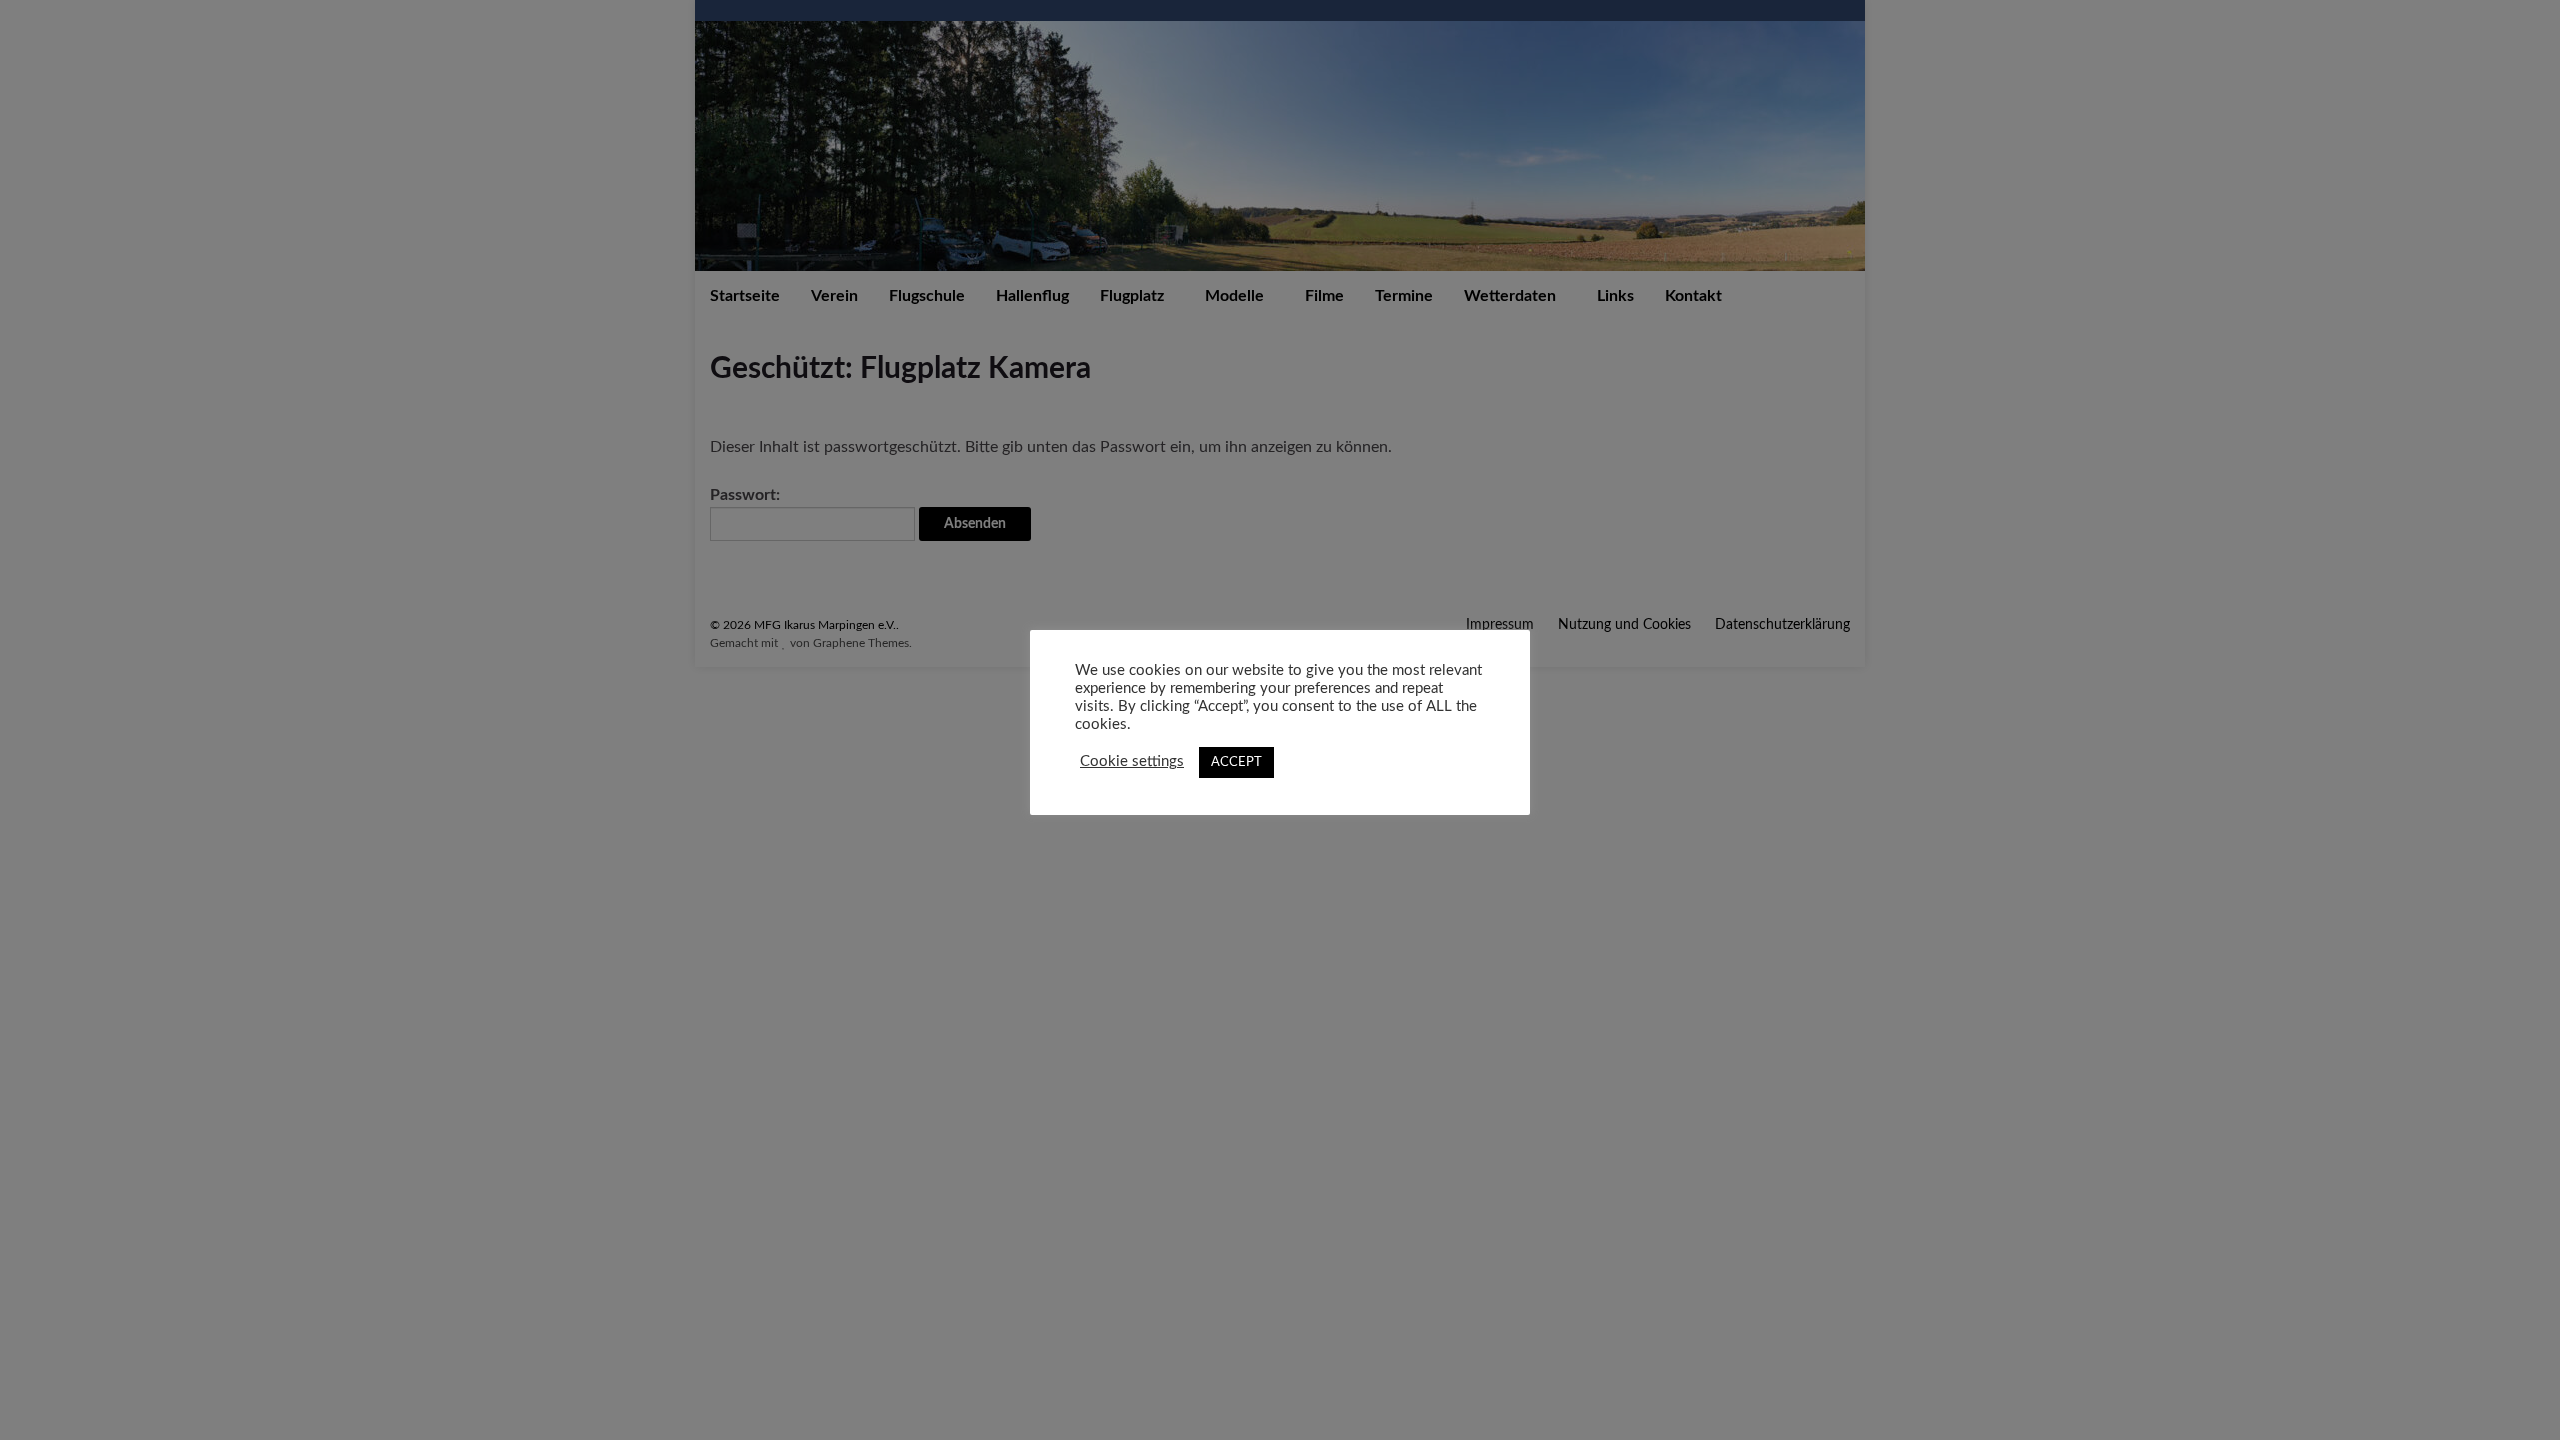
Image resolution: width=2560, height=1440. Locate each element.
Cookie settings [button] (1132, 761)
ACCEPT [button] (1236, 762)
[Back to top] (2515, 1395)
